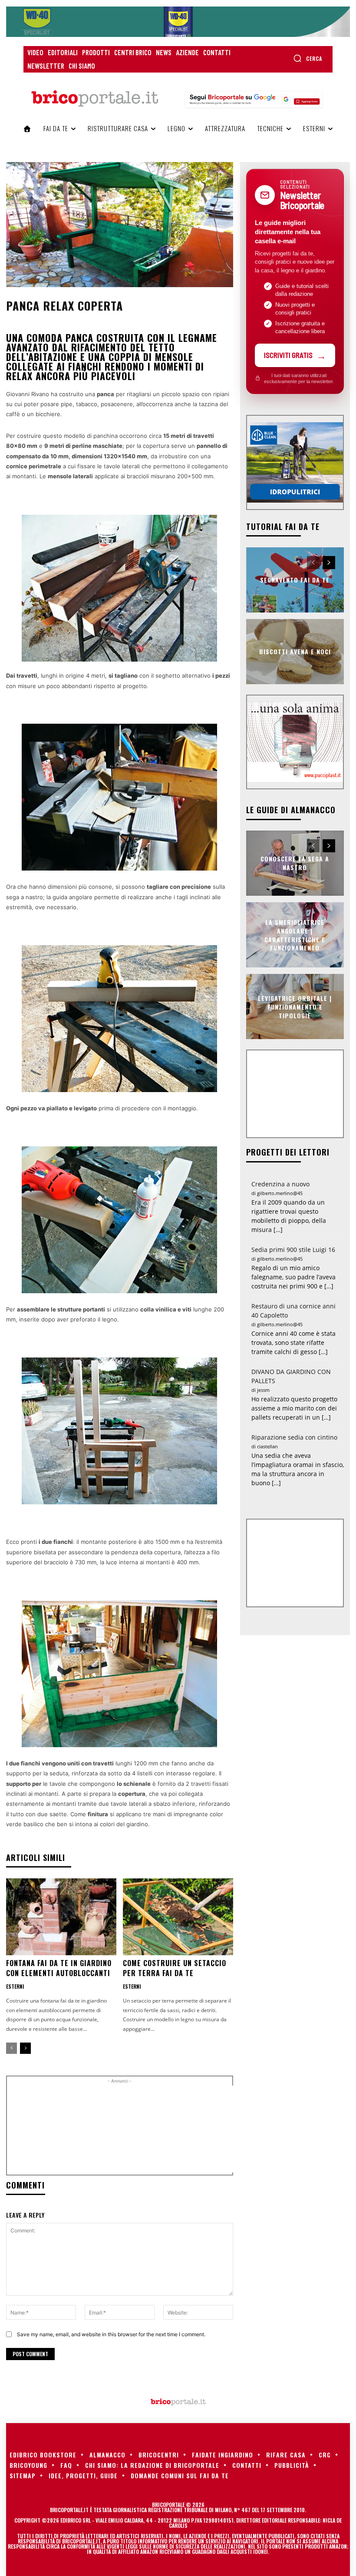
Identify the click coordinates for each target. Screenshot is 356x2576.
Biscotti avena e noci (295, 651)
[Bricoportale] (95, 99)
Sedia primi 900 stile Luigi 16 (293, 1250)
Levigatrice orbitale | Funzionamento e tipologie (295, 1007)
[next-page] (25, 2048)
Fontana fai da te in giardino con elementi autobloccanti (59, 1968)
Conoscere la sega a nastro (295, 863)
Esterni (15, 1987)
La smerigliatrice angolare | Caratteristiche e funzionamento (295, 935)
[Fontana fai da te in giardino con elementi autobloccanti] (61, 1917)
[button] (308, 58)
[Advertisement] (159, 2129)
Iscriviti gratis (288, 355)
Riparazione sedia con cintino (294, 1437)
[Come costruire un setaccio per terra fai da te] (178, 1917)
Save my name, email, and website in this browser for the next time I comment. (111, 2334)
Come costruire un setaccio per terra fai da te (175, 1968)
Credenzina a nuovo (280, 1184)
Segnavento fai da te (295, 580)
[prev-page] (12, 2048)
